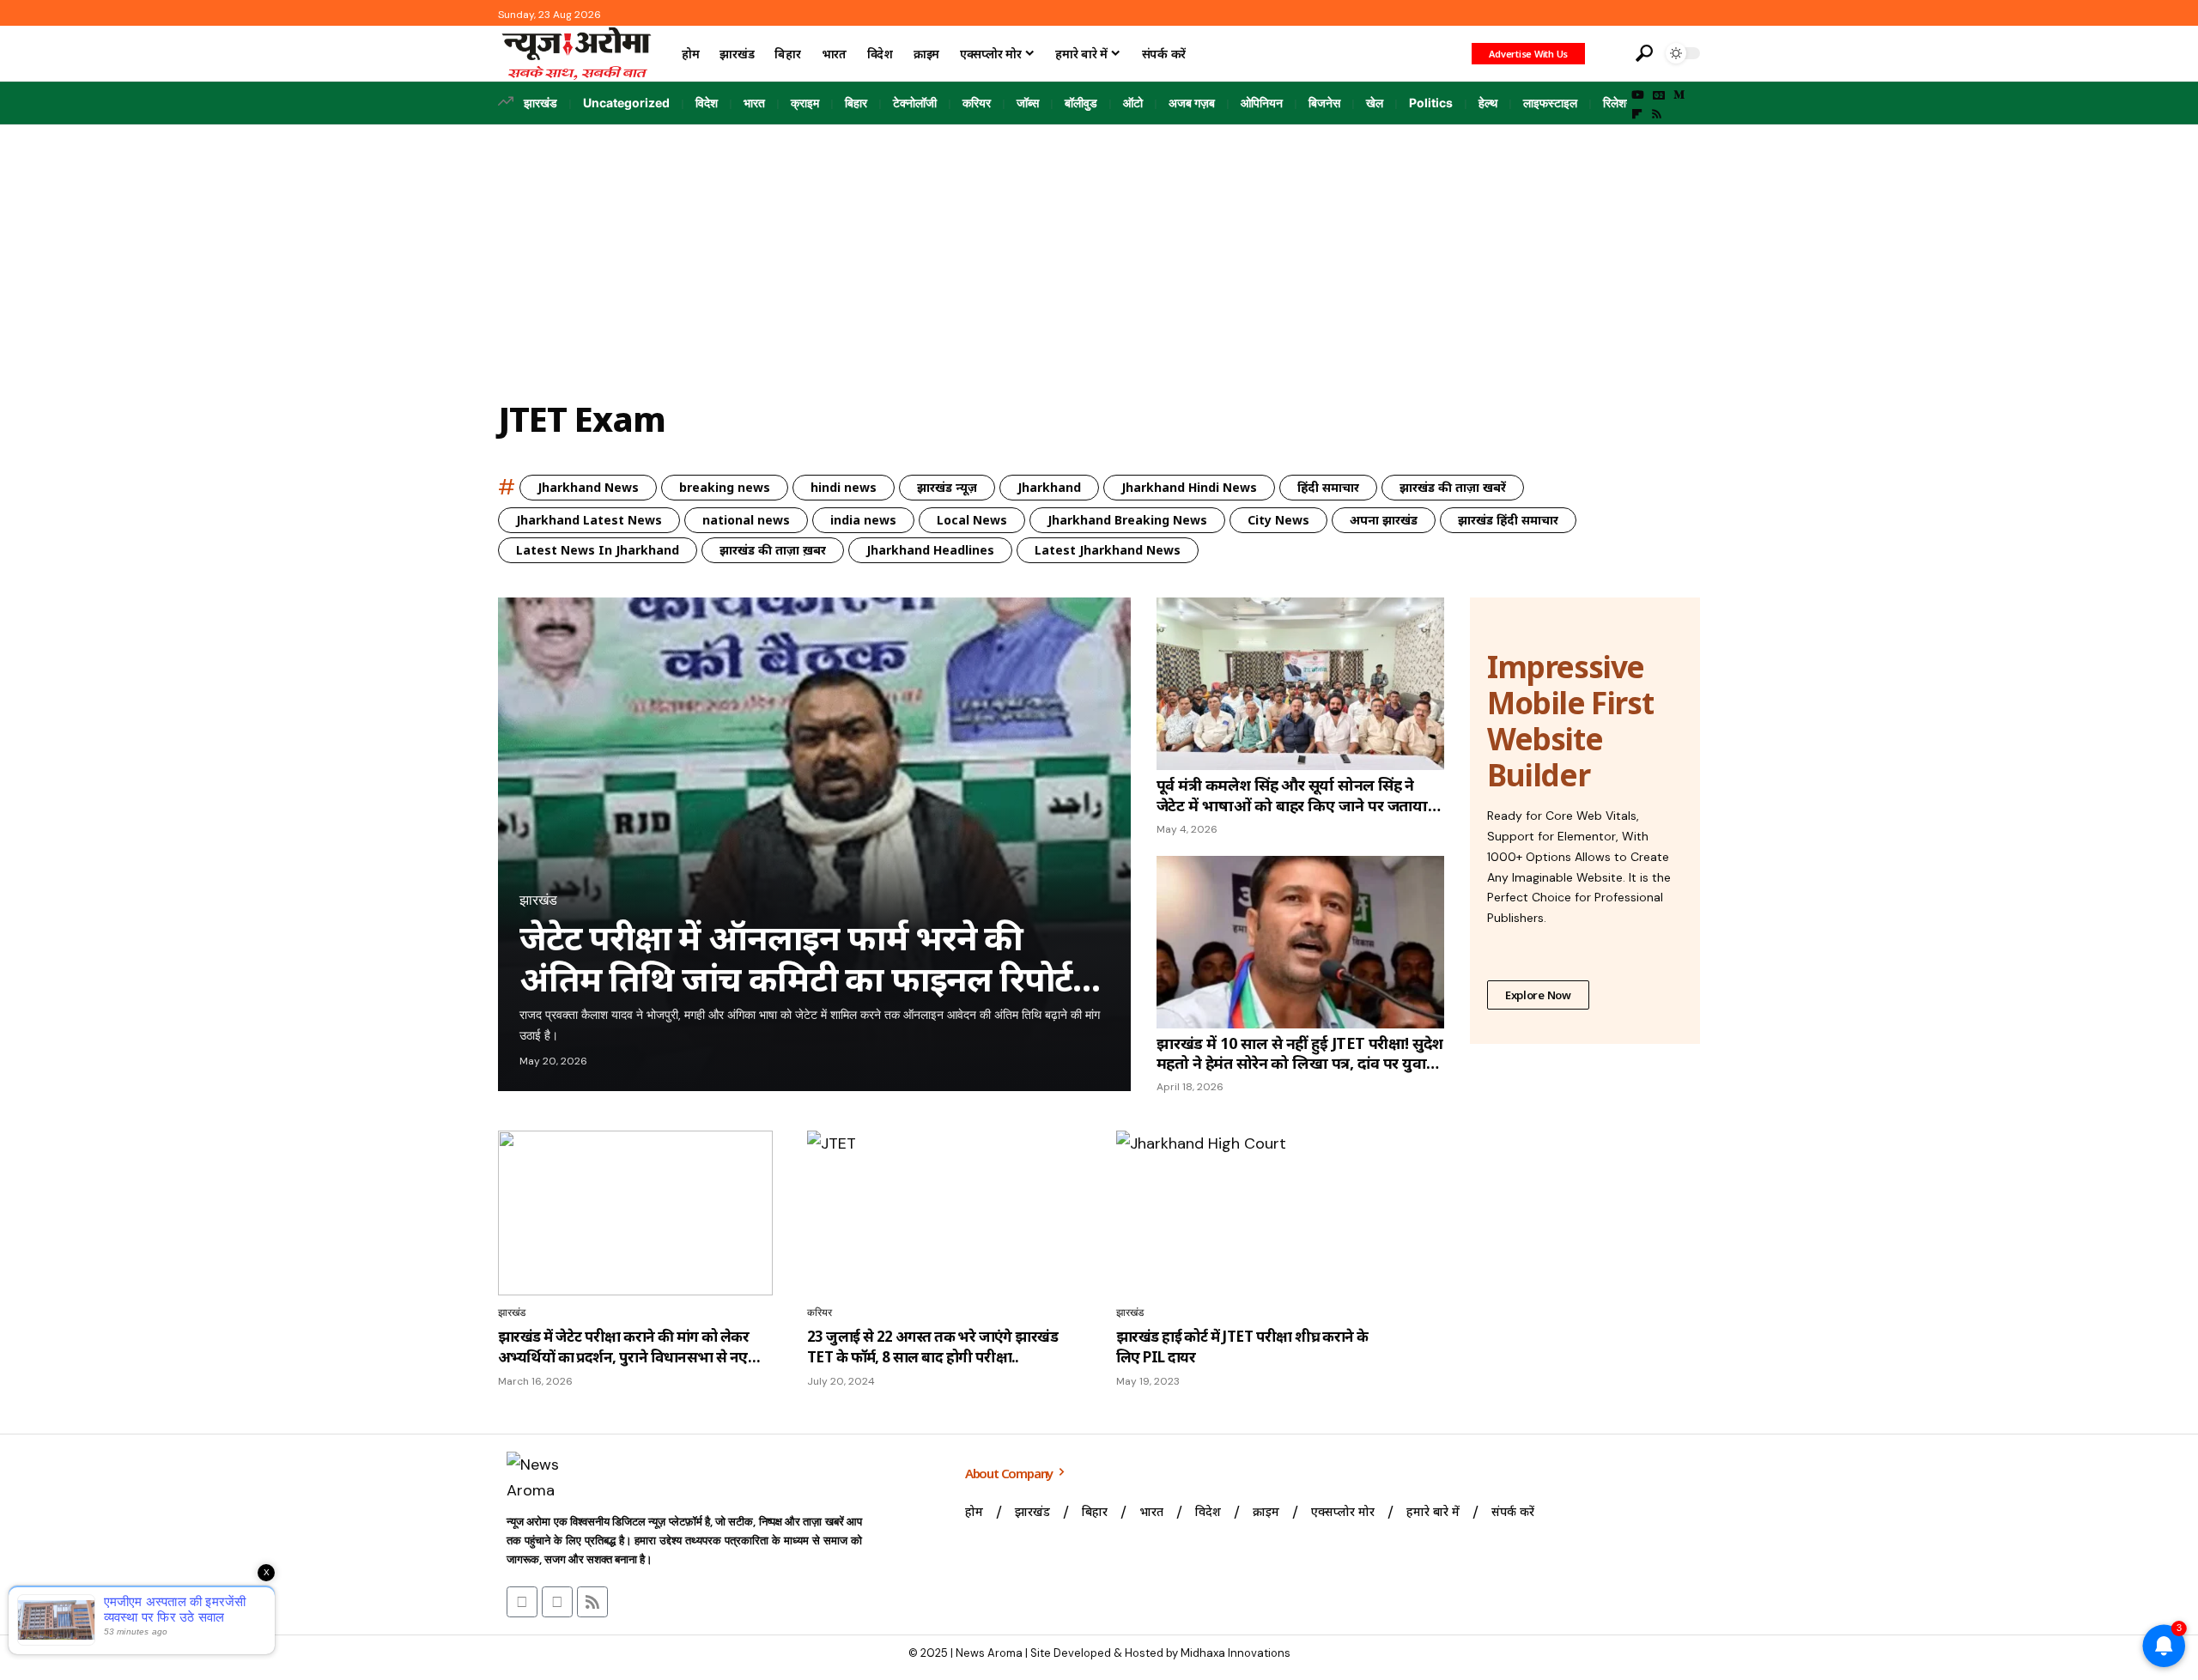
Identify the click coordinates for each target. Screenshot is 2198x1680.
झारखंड (540, 103)
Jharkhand (1049, 487)
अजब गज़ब (1192, 103)
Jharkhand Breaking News (1127, 520)
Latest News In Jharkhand (598, 550)
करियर (977, 103)
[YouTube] (1638, 95)
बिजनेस (1324, 103)
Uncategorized (626, 103)
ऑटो (1133, 103)
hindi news (844, 487)
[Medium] (1679, 95)
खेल (1375, 103)
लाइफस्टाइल (1550, 103)
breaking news (725, 487)
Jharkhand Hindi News (1189, 487)
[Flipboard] (1637, 114)
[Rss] (1657, 114)
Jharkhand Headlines (930, 550)
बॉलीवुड (1081, 103)
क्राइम (805, 103)
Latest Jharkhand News (1108, 550)
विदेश (707, 103)
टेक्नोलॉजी (915, 103)
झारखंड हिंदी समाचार (1508, 520)
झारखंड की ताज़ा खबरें (1453, 487)
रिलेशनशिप (1626, 103)
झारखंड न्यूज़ (947, 487)
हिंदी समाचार (1328, 487)
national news (746, 520)
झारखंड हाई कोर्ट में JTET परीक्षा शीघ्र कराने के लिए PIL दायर (1242, 1346)
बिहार (856, 103)
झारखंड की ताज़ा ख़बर (773, 550)
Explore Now (1538, 995)
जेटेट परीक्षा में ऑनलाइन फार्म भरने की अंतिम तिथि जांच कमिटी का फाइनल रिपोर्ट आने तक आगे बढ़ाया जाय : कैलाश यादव (796, 958)
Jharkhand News (588, 487)
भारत (754, 103)
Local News (972, 520)
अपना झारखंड (1384, 520)
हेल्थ (1488, 103)
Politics (1431, 103)
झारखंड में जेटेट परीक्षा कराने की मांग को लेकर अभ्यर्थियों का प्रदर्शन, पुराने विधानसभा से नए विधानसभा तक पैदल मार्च (623, 1347)
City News (1278, 520)
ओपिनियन (1262, 103)
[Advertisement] (1099, 253)
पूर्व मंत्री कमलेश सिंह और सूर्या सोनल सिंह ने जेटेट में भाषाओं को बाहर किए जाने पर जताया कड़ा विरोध (1292, 795)
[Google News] (1659, 95)
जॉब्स (1028, 103)
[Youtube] (522, 1602)
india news (863, 520)
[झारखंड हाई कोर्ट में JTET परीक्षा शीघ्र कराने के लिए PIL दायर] (1254, 1213)
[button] (1608, 53)
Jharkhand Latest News (589, 520)
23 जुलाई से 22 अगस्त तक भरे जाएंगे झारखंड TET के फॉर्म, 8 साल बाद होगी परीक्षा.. (932, 1346)
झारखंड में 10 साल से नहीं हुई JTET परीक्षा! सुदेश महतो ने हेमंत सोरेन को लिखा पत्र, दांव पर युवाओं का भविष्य (1300, 1054)
